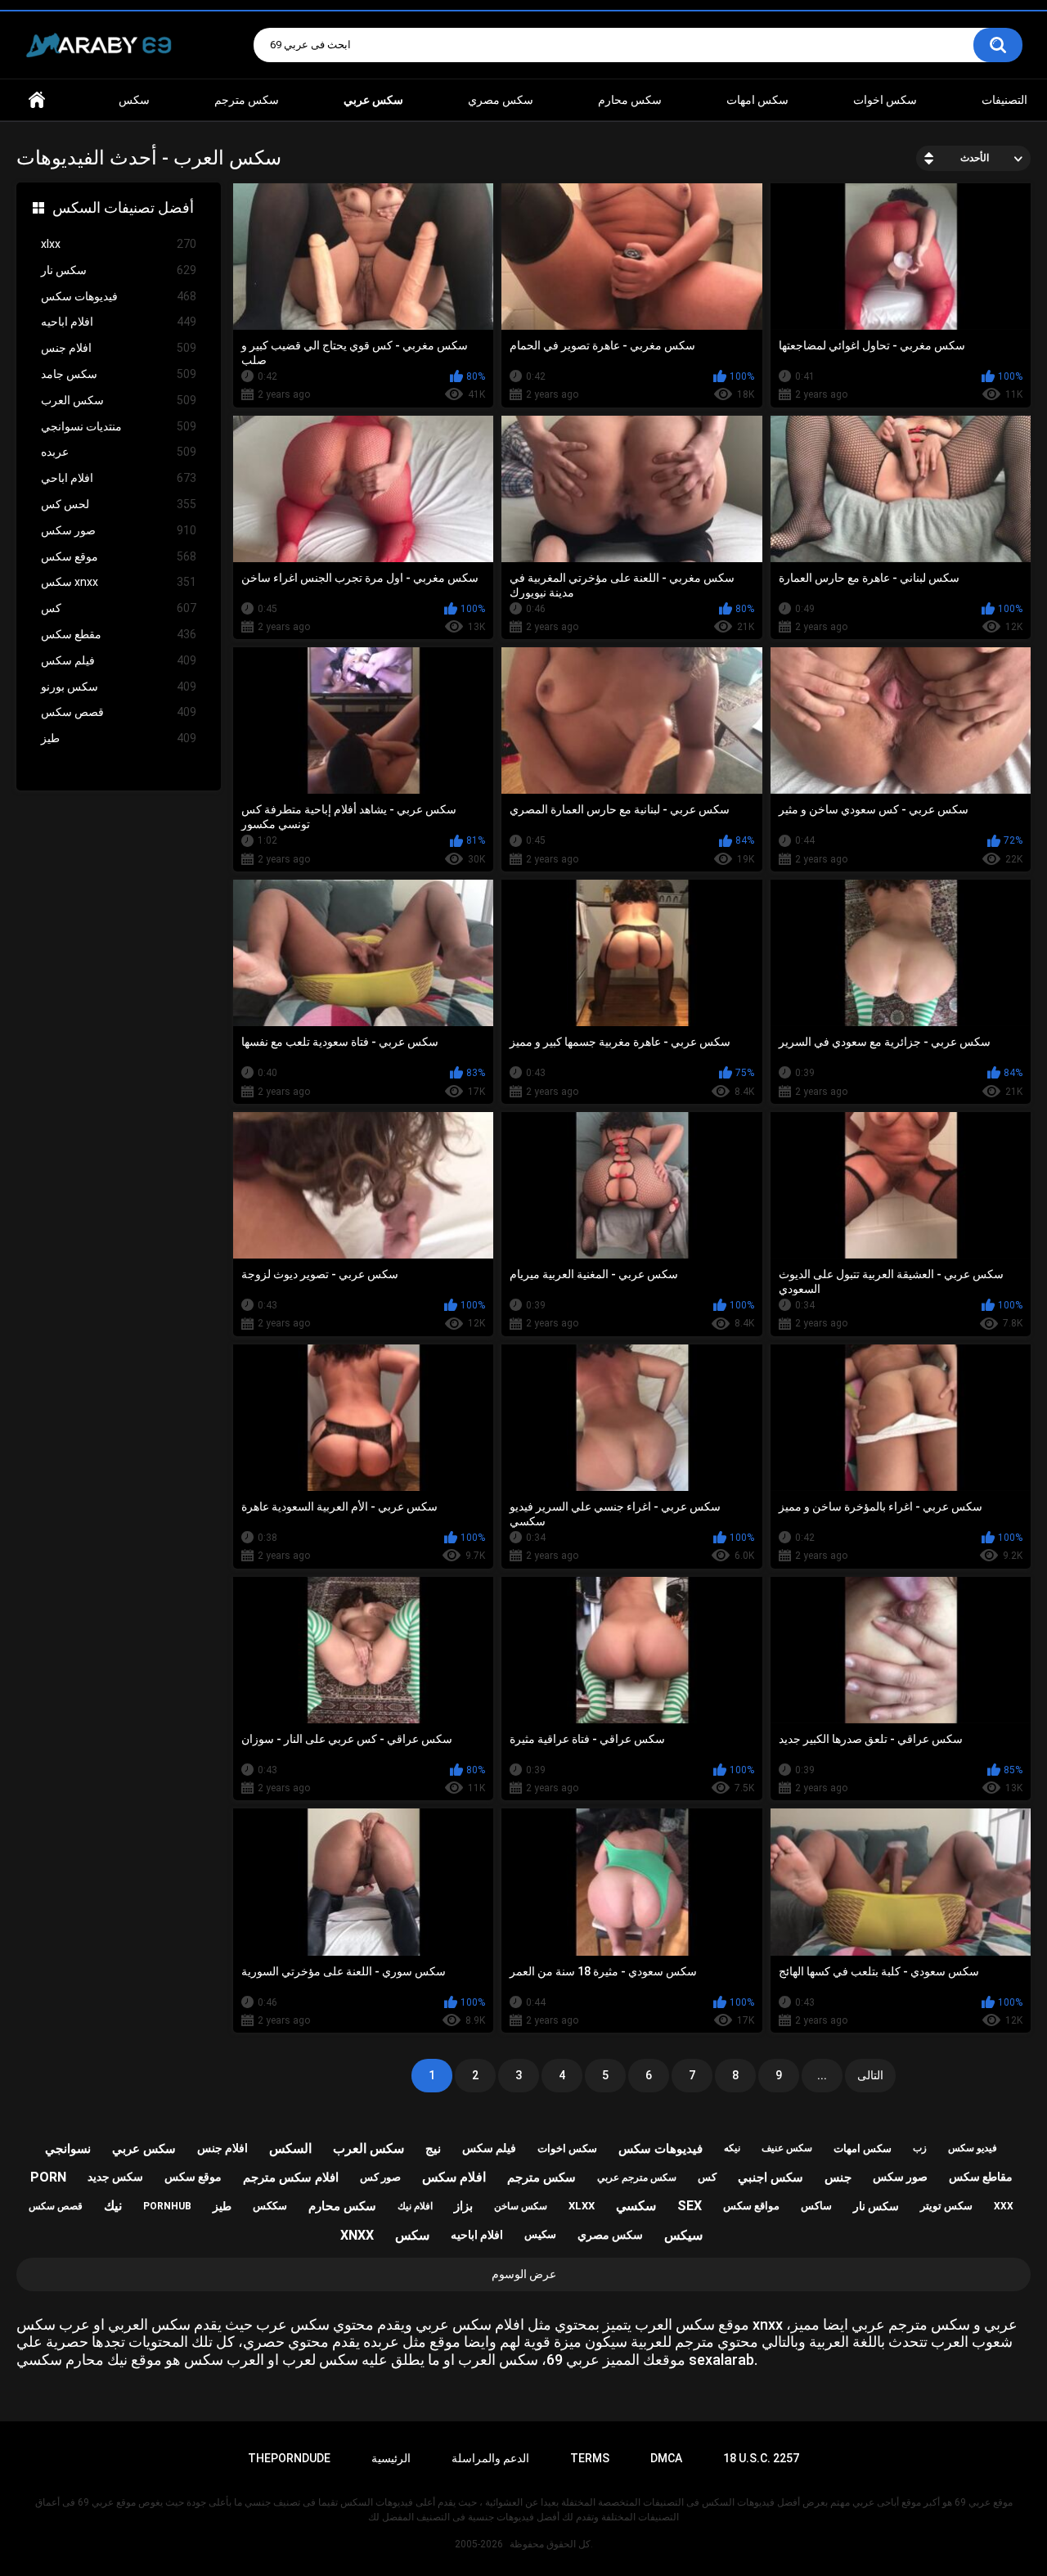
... (822, 2075)
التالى (870, 2075)
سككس (270, 2206)
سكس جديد (115, 2177)
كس (119, 608)
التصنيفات (1004, 100)
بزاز (463, 2206)
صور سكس (119, 530)
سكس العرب (119, 400)
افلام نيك (415, 2206)
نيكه (732, 2148)
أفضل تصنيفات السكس (123, 207)
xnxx (357, 2235)
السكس (290, 2148)
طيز (119, 738)
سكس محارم (630, 100)
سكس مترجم (247, 100)
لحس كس (119, 504)
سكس (134, 100)
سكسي (636, 2206)
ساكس (816, 2206)
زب (920, 2148)
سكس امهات (757, 100)
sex (690, 2206)
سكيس (540, 2234)
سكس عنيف (787, 2148)
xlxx (119, 244)
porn (48, 2177)
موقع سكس (119, 556)
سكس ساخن (521, 2206)
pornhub (167, 2206)
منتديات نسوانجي (119, 426)
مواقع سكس (751, 2206)
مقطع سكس (119, 634)
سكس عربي (144, 2149)
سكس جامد (119, 374)
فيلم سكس (119, 660)
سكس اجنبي (771, 2177)
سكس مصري (501, 100)
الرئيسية (391, 2458)
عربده (119, 452)
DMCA (666, 2458)
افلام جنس (119, 348)
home (37, 100)
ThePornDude (289, 2458)
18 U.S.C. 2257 (761, 2458)
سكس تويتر (946, 2206)
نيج (433, 2149)
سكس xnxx (119, 582)
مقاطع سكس (981, 2177)
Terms (590, 2458)
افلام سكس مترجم (291, 2177)
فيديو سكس (973, 2148)
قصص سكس (119, 712)
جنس (838, 2177)
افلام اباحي (119, 478)
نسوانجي (68, 2149)
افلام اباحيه (119, 322)
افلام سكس (454, 2177)
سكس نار (119, 270)
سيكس (683, 2235)
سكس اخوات (885, 100)
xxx (1004, 2206)
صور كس (380, 2177)
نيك (113, 2206)
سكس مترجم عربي (637, 2177)
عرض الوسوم (524, 2274)
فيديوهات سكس (119, 296)
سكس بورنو (119, 687)
